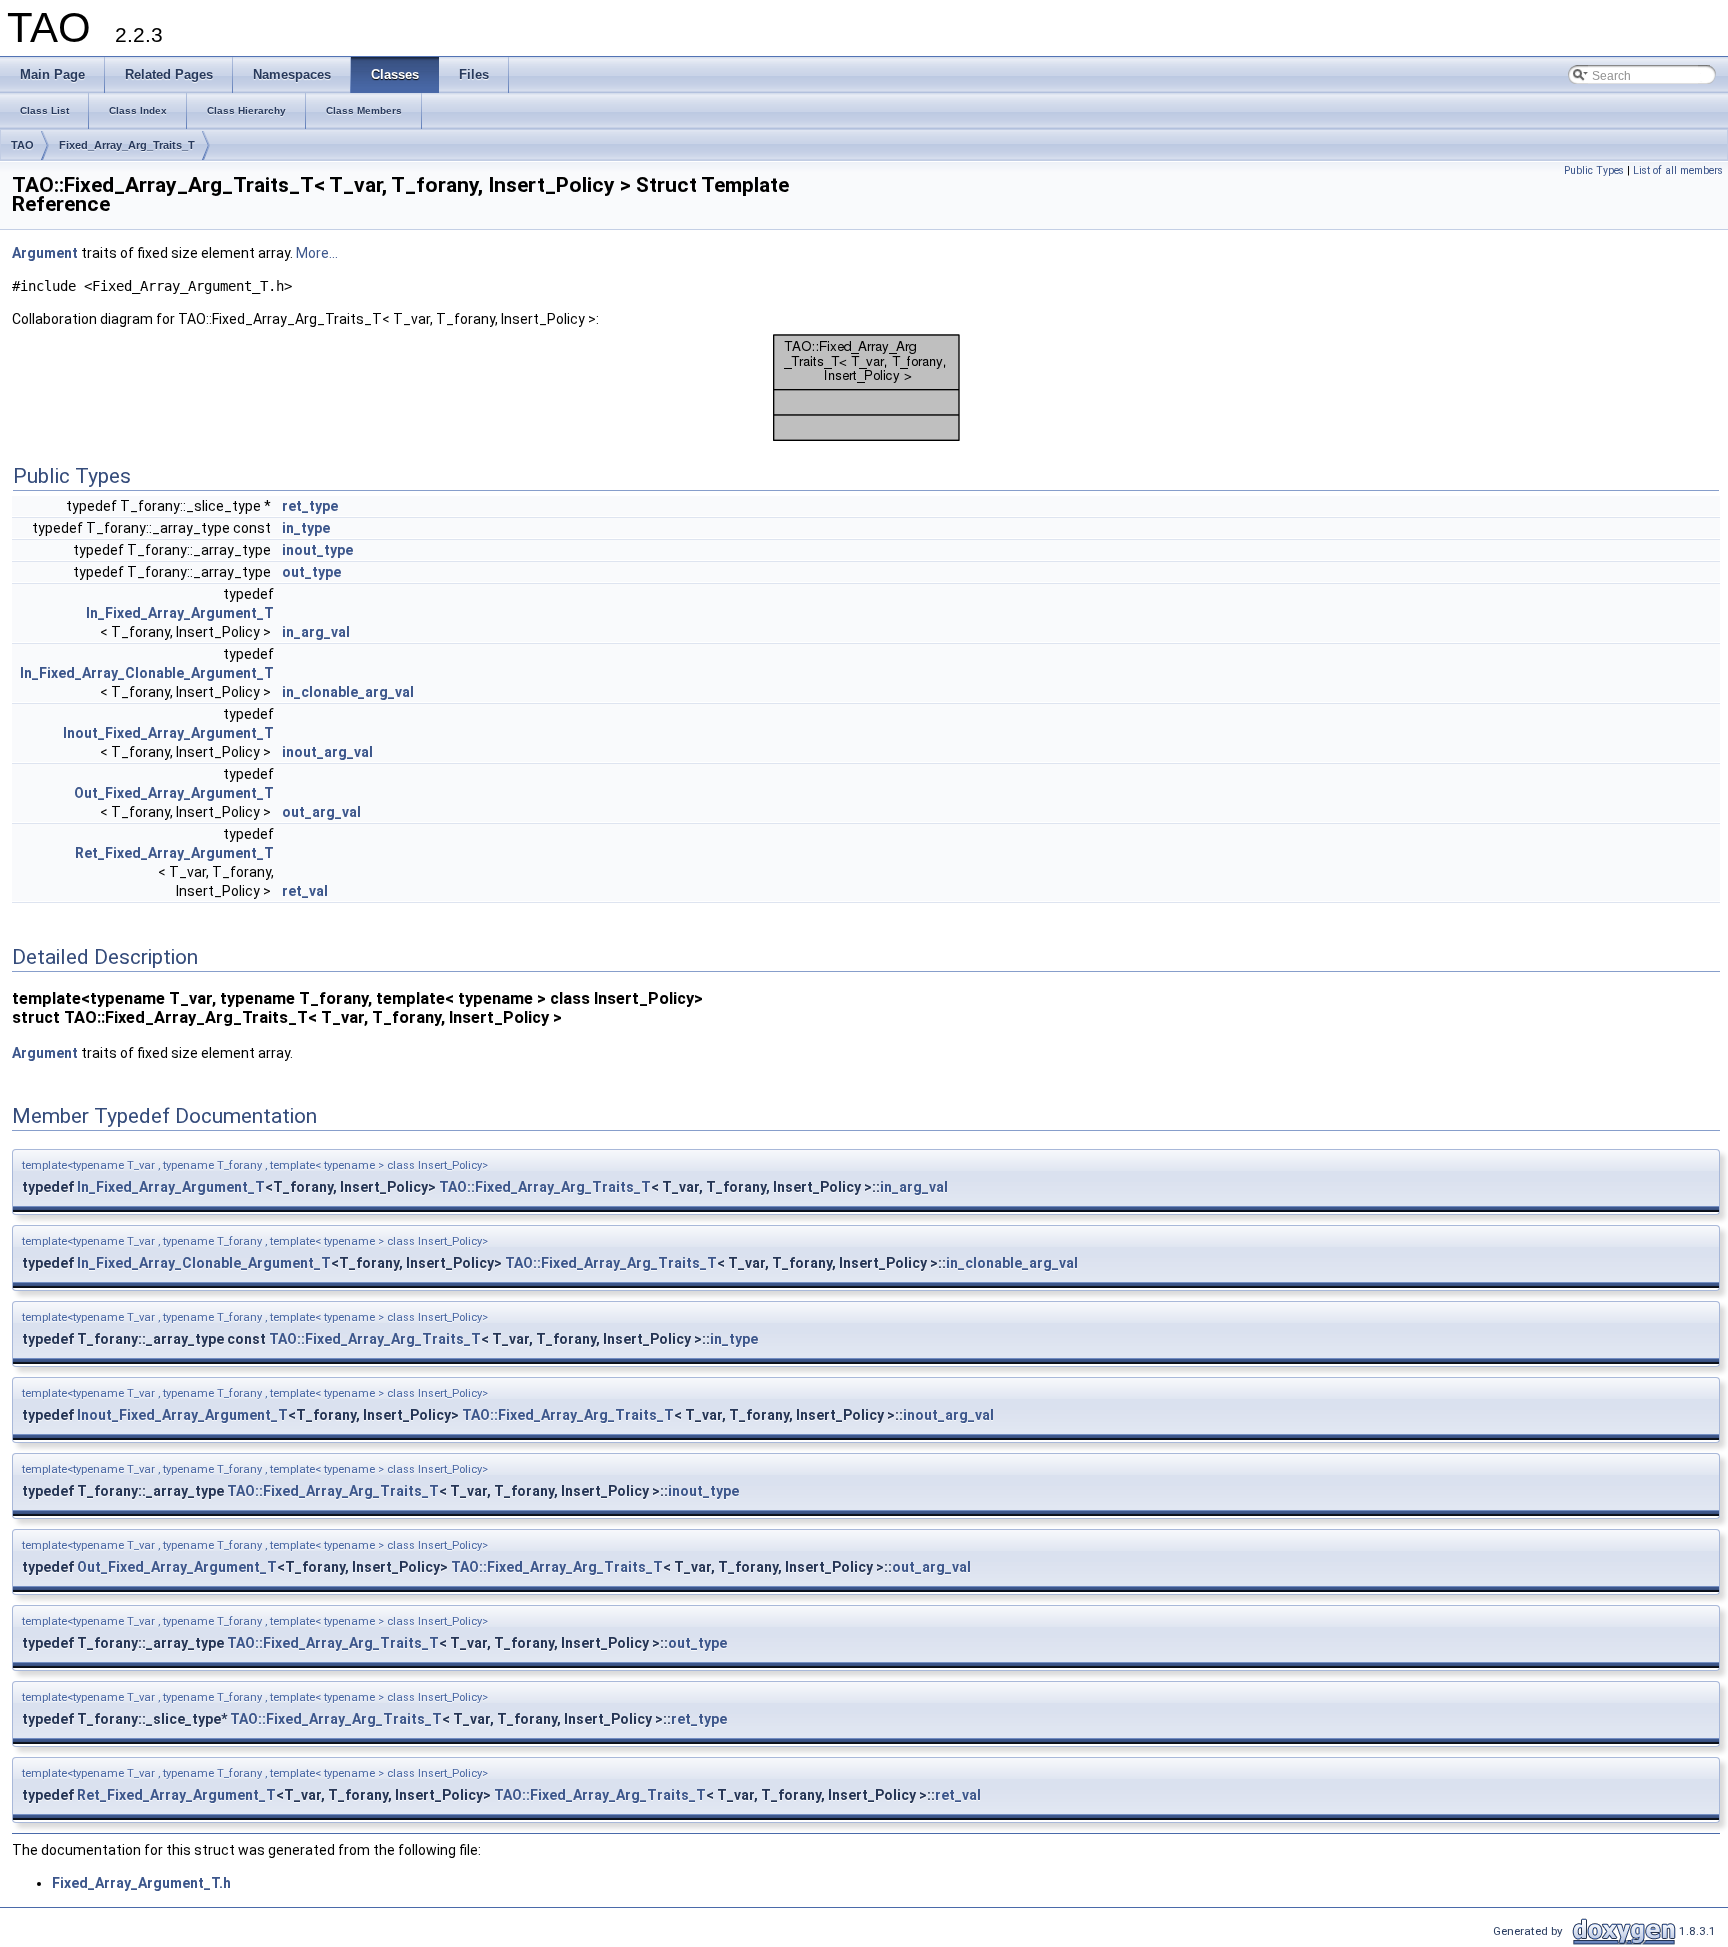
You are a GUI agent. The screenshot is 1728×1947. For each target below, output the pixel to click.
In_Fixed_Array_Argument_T (180, 613)
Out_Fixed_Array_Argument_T (174, 793)
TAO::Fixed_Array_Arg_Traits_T (545, 1187)
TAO (22, 145)
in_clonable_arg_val (348, 692)
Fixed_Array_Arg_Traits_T (127, 145)
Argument (45, 253)
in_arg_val (316, 632)
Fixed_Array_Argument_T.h (141, 1883)
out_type (311, 572)
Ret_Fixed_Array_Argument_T (174, 853)
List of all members (1678, 170)
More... (317, 253)
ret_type (310, 506)
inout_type (317, 550)
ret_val (305, 891)
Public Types (1594, 170)
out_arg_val (321, 812)
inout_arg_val (327, 752)
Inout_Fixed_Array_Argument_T (168, 733)
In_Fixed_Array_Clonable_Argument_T (147, 673)
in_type (306, 528)
